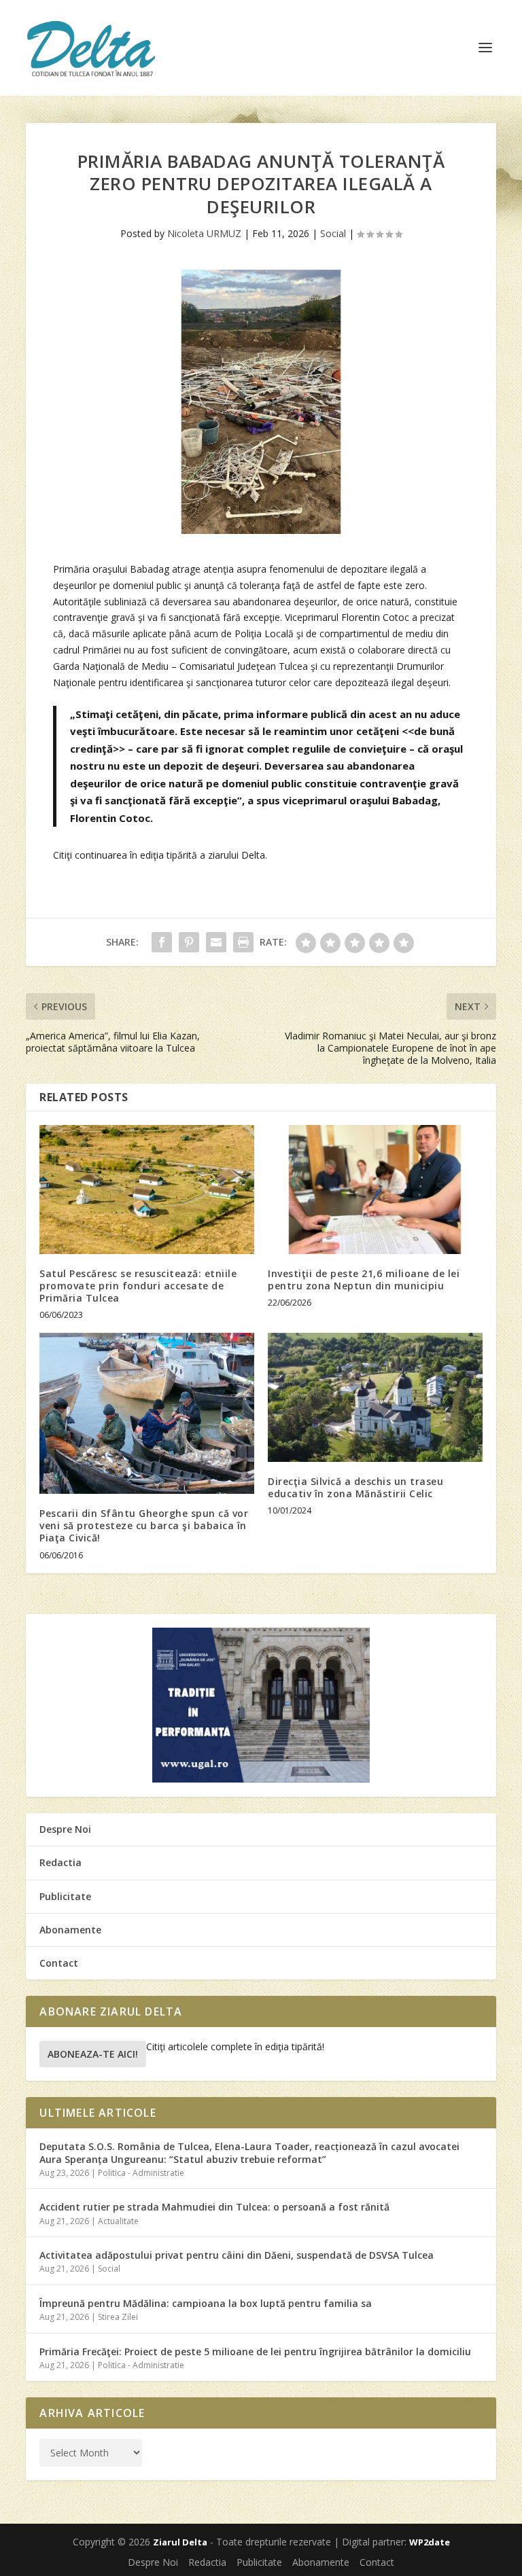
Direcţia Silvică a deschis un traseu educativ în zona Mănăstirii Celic (355, 1487)
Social (333, 233)
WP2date (430, 2542)
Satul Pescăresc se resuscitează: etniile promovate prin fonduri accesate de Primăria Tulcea (138, 1286)
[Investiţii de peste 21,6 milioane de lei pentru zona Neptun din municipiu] (375, 1189)
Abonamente (70, 1930)
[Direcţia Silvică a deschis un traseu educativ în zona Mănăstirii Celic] (375, 1397)
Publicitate (65, 1896)
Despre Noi (65, 1829)
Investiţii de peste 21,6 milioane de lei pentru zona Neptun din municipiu (364, 1280)
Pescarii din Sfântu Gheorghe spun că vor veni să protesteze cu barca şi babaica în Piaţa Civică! (144, 1525)
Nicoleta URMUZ (204, 233)
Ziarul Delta (180, 2542)
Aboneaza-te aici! (93, 2054)
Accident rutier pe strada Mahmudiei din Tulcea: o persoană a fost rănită (214, 2207)
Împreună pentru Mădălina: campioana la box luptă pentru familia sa (206, 2303)
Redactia (60, 1862)
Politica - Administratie (141, 2173)
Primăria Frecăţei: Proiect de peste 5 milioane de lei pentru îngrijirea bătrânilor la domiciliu (255, 2351)
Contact (59, 1963)
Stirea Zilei (118, 2317)
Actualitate (118, 2221)
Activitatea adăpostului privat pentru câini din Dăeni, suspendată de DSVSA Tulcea (237, 2255)
